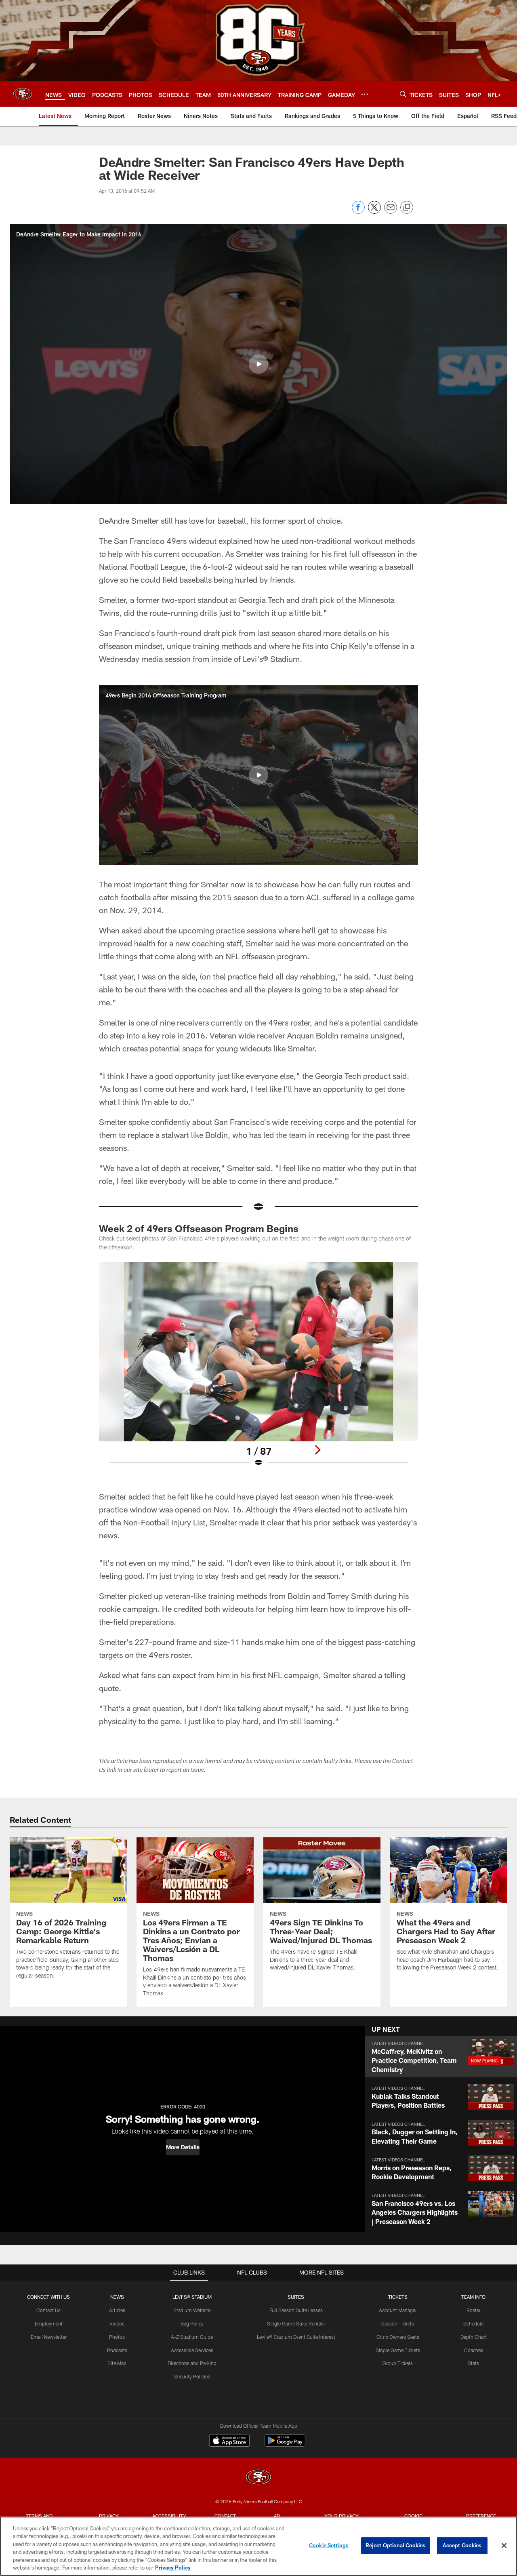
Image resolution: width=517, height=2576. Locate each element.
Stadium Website (192, 2310)
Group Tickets (398, 2363)
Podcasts (117, 2350)
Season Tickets (398, 2323)
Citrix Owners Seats (398, 2337)
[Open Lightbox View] (258, 1369)
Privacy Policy (173, 2568)
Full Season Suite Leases (296, 2310)
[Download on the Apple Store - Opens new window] (229, 2441)
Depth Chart (474, 2337)
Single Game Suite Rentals (296, 2323)
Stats (473, 2363)
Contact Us (48, 2310)
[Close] (504, 2546)
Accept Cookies (462, 2545)
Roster (474, 2310)
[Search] (403, 94)
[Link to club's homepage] (23, 94)
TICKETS (398, 2297)
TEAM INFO (473, 2297)
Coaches (474, 2350)
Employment (49, 2323)
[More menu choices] (365, 94)
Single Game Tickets (398, 2350)
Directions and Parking (192, 2363)
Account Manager (398, 2310)
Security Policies (192, 2376)
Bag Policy (192, 2323)
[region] (258, 2546)
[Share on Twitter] (374, 212)
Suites (296, 2297)
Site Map (117, 2363)
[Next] (317, 1450)
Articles (117, 2310)
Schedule (473, 2323)
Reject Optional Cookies (396, 2545)
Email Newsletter (49, 2337)
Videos (117, 2323)
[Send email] (391, 212)
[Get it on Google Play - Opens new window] (285, 2444)
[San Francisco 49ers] (258, 2478)
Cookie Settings (329, 2545)
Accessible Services (192, 2350)
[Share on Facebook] (358, 212)
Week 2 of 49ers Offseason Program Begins (199, 1228)
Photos (117, 2337)
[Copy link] (407, 208)
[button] (258, 364)
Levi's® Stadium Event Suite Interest (296, 2337)
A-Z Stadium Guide (192, 2337)
